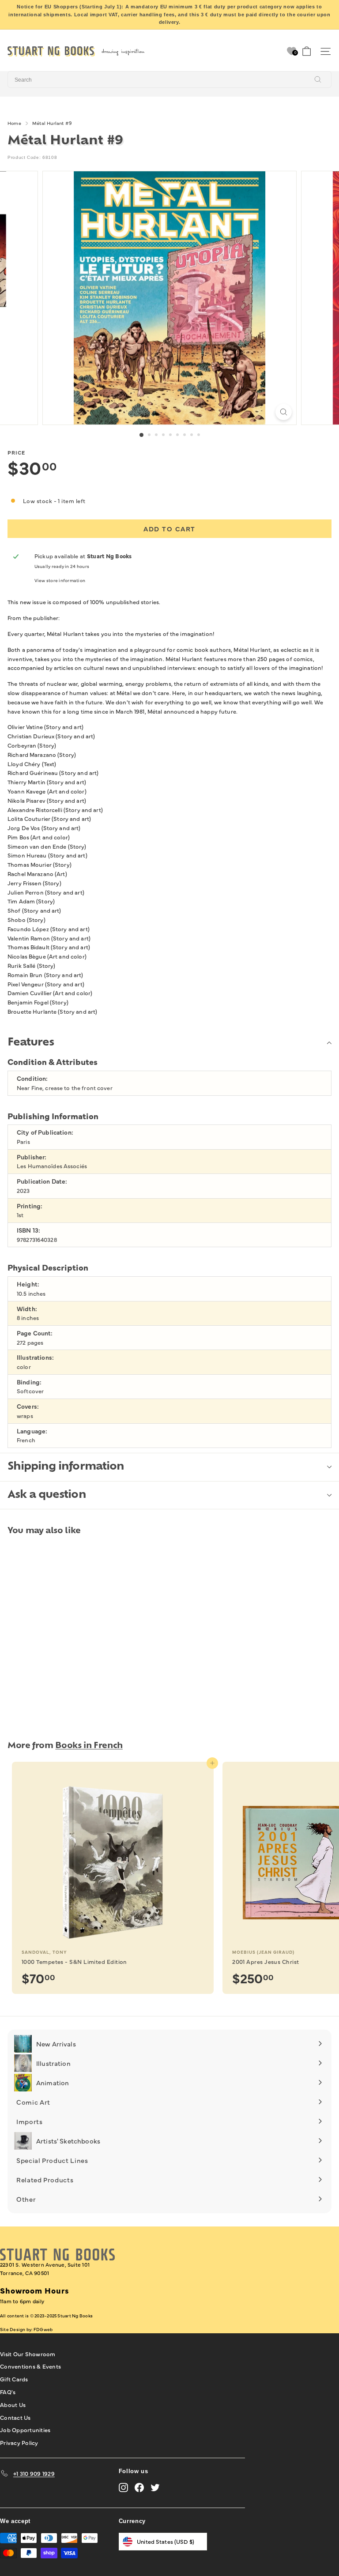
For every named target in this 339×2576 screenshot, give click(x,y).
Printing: (30, 1206)
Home (14, 123)
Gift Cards (14, 2379)
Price (16, 452)
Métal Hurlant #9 (52, 123)
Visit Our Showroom (28, 2354)
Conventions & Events (30, 2366)
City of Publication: (45, 1132)
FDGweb (43, 2329)
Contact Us (15, 2417)
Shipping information (66, 1467)
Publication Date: (42, 1181)
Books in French (89, 1746)
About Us (13, 2404)
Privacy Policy (19, 2442)
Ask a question (47, 1495)
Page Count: (35, 1333)
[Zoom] (284, 412)
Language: (32, 1431)
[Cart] (307, 51)
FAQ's (8, 2392)
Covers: (28, 1406)
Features (31, 1043)
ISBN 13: (28, 1230)
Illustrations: (35, 1357)
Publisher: (32, 1157)
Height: (28, 1284)
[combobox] (169, 79)
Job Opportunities (25, 2429)
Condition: (32, 1078)
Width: (27, 1309)
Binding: (29, 1382)
